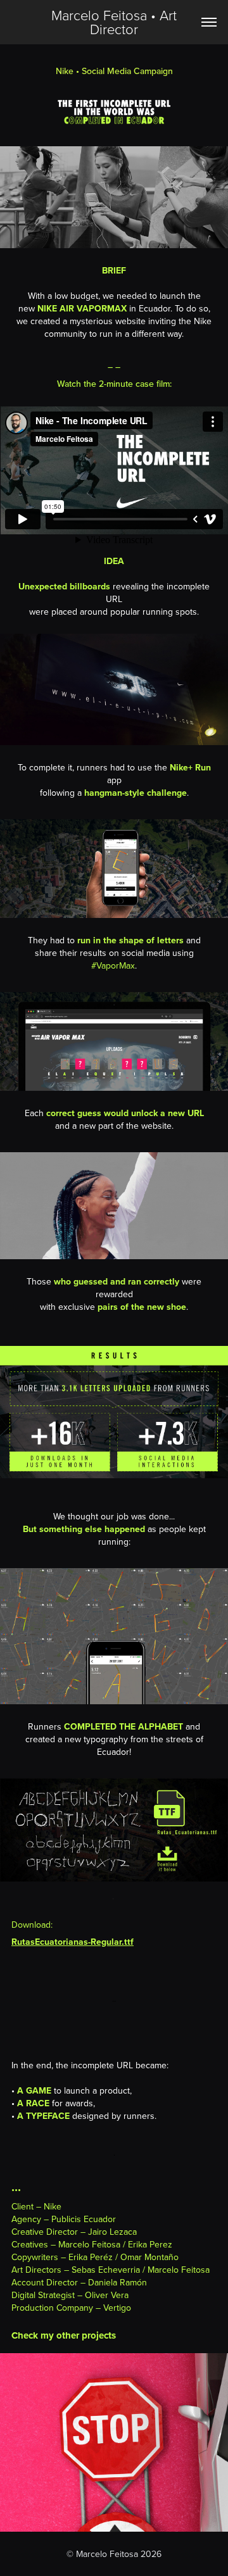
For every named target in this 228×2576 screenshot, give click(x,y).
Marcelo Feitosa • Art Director (116, 22)
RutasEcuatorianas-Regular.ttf (73, 1942)
